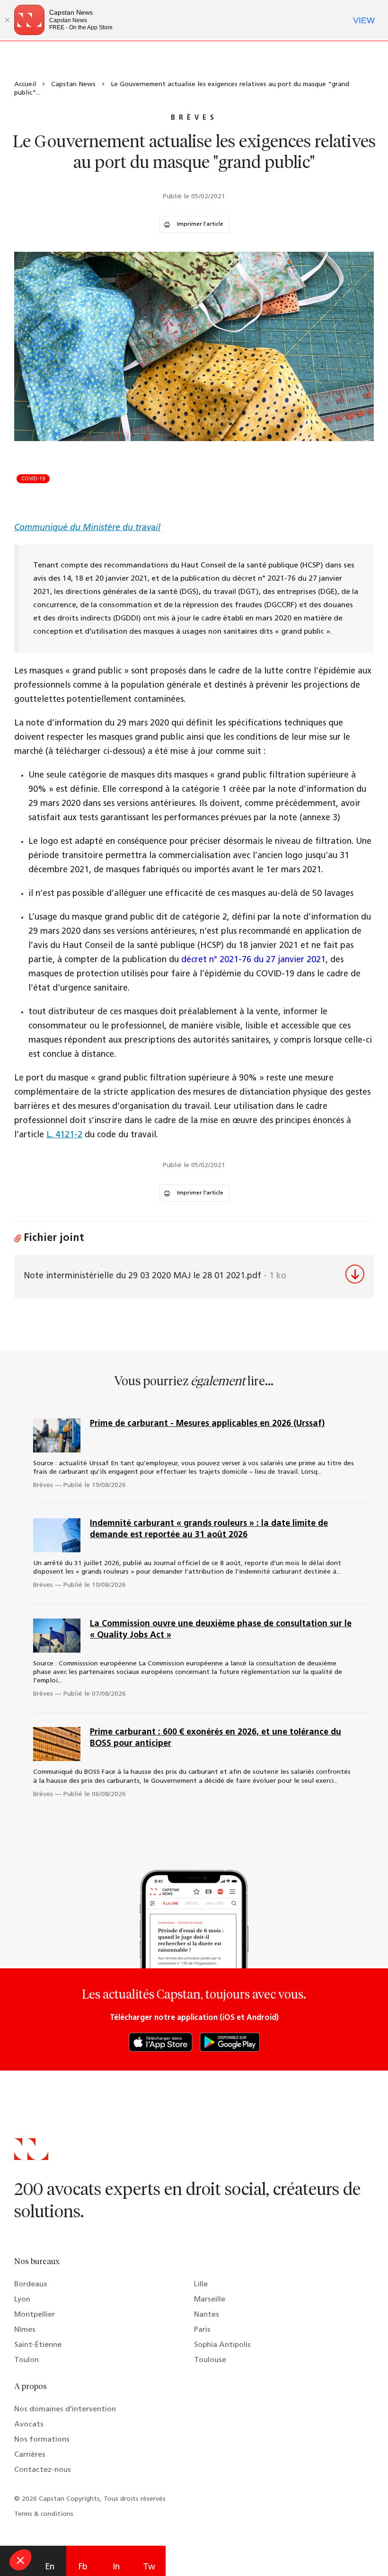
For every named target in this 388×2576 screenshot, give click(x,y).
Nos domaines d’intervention (65, 2409)
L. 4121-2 (64, 1135)
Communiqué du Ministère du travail (87, 528)
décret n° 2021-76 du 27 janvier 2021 (253, 960)
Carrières (30, 2455)
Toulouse (210, 2360)
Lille (201, 2284)
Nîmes (25, 2330)
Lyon (22, 2300)
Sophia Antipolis (222, 2345)
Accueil (25, 84)
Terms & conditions (44, 2514)
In (116, 2567)
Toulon (26, 2360)
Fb (83, 2567)
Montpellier (35, 2315)
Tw (149, 2567)
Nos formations (42, 2440)
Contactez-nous (43, 2470)
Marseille (210, 2300)
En (50, 2567)
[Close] (7, 20)
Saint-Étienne (38, 2345)
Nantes (207, 2315)
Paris (202, 2330)
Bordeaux (31, 2284)
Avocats (29, 2425)
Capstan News (73, 84)
